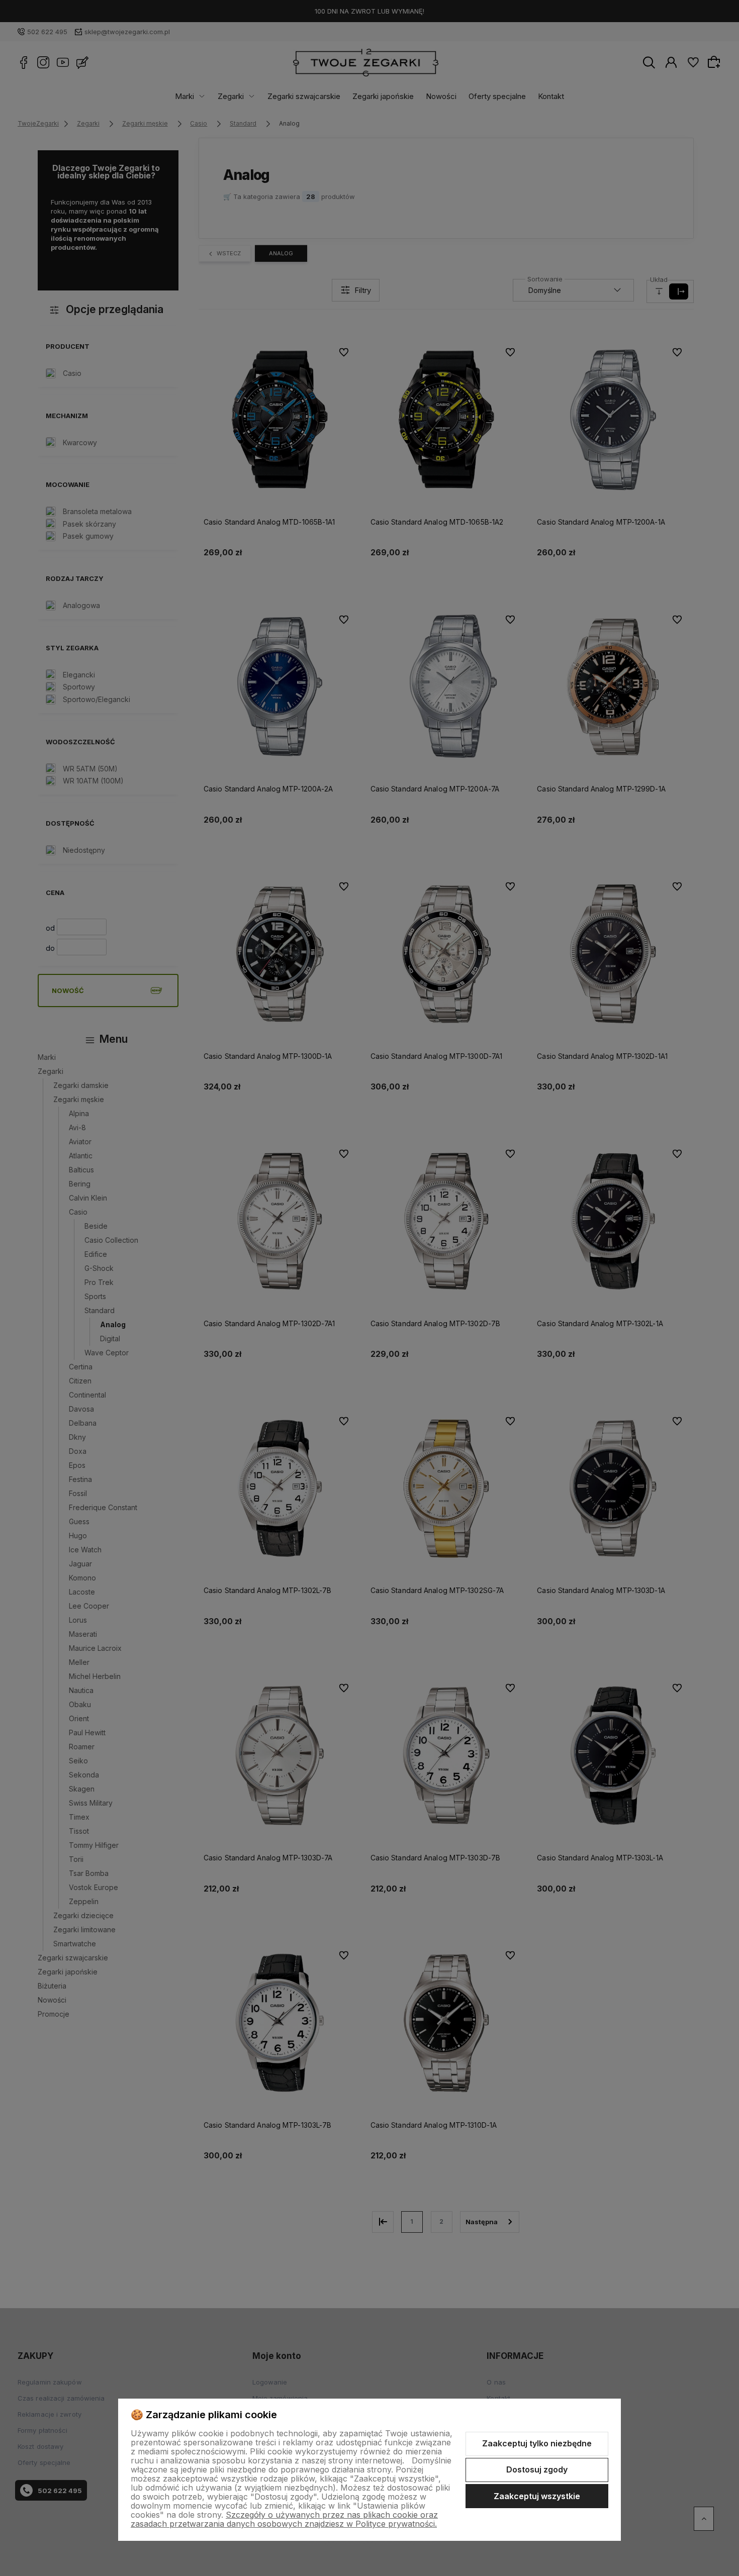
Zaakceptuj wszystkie (537, 2496)
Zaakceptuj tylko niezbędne (537, 2443)
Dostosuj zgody (537, 2469)
